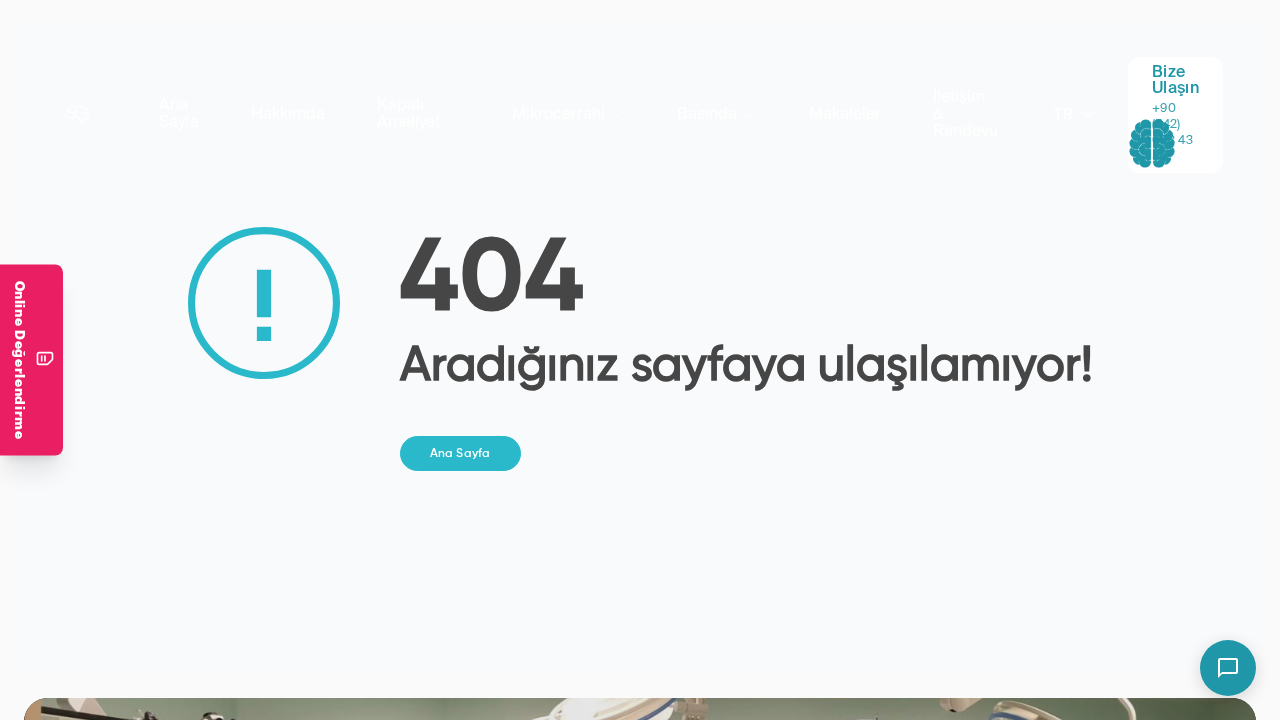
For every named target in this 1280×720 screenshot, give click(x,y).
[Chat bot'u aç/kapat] (1228, 668)
